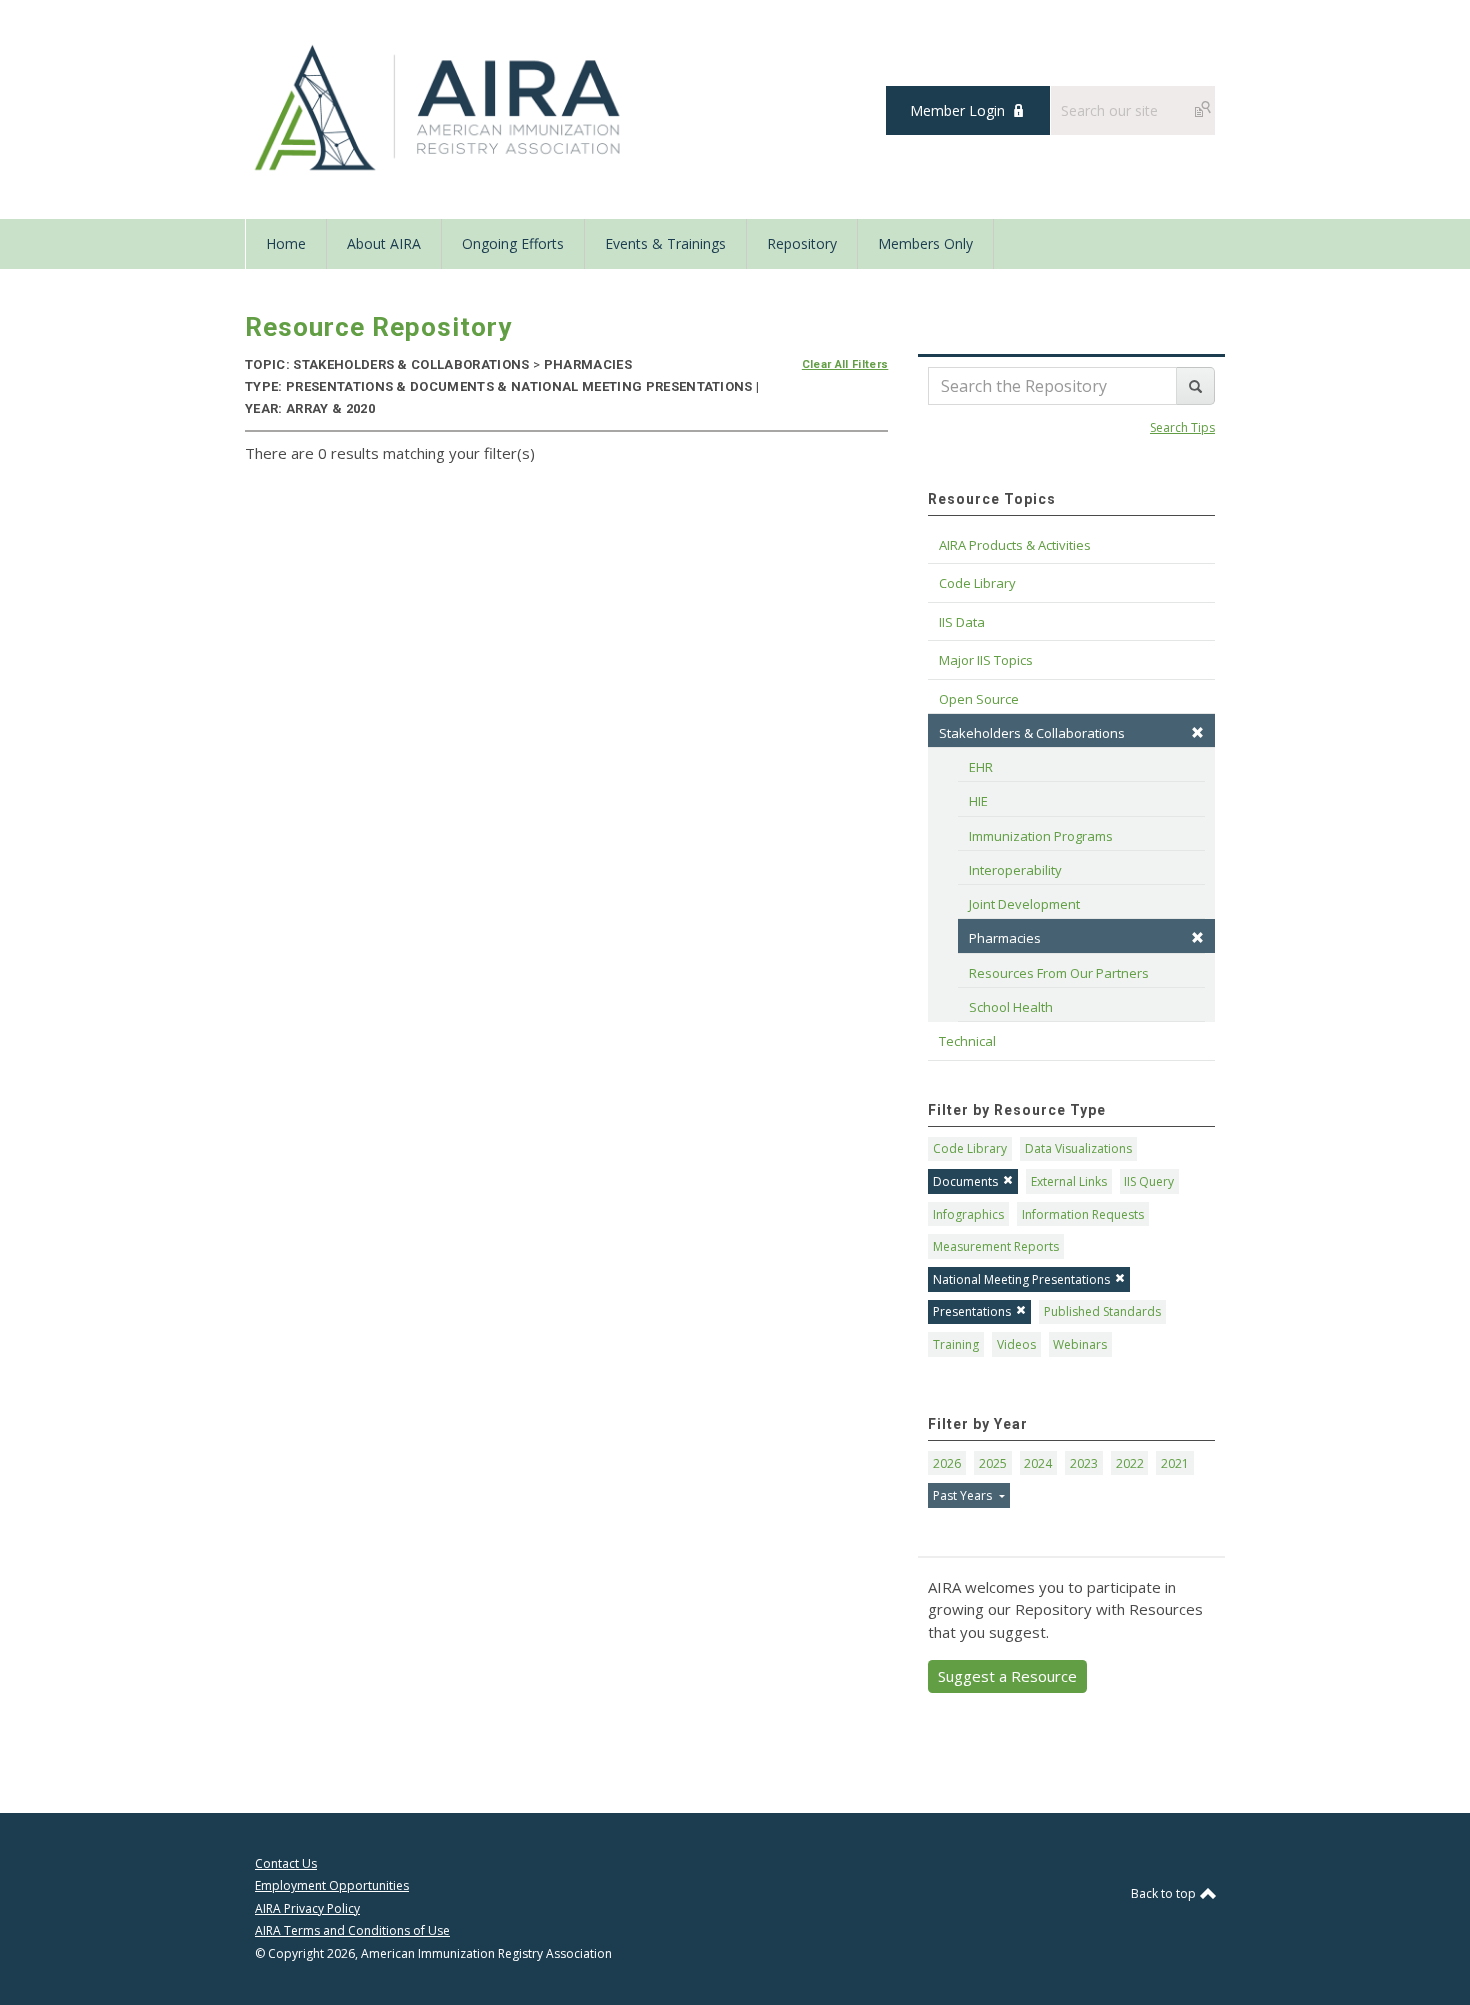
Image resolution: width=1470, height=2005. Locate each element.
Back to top (1165, 1893)
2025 (993, 1463)
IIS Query (1149, 1181)
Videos (1016, 1344)
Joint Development (1024, 904)
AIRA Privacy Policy (307, 1908)
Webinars (1080, 1344)
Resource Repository (378, 327)
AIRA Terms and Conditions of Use (352, 1930)
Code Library (970, 1148)
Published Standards (1102, 1311)
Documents (965, 1181)
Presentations (972, 1311)
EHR (981, 767)
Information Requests (1083, 1214)
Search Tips (1182, 427)
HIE (978, 801)
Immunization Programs (1041, 836)
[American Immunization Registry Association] (439, 108)
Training (956, 1344)
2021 (1175, 1463)
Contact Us (286, 1863)
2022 (1130, 1463)
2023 (1084, 1463)
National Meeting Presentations (1021, 1279)
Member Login (957, 110)
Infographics (968, 1214)
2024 (1038, 1463)
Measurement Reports (996, 1246)
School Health (1011, 1007)
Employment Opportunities (332, 1885)
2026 (947, 1463)
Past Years (964, 1495)
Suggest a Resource (1007, 1676)
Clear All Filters (845, 364)
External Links (1069, 1181)
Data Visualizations (1078, 1148)
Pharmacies (1005, 938)
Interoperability (1015, 870)
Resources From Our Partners (1059, 973)
